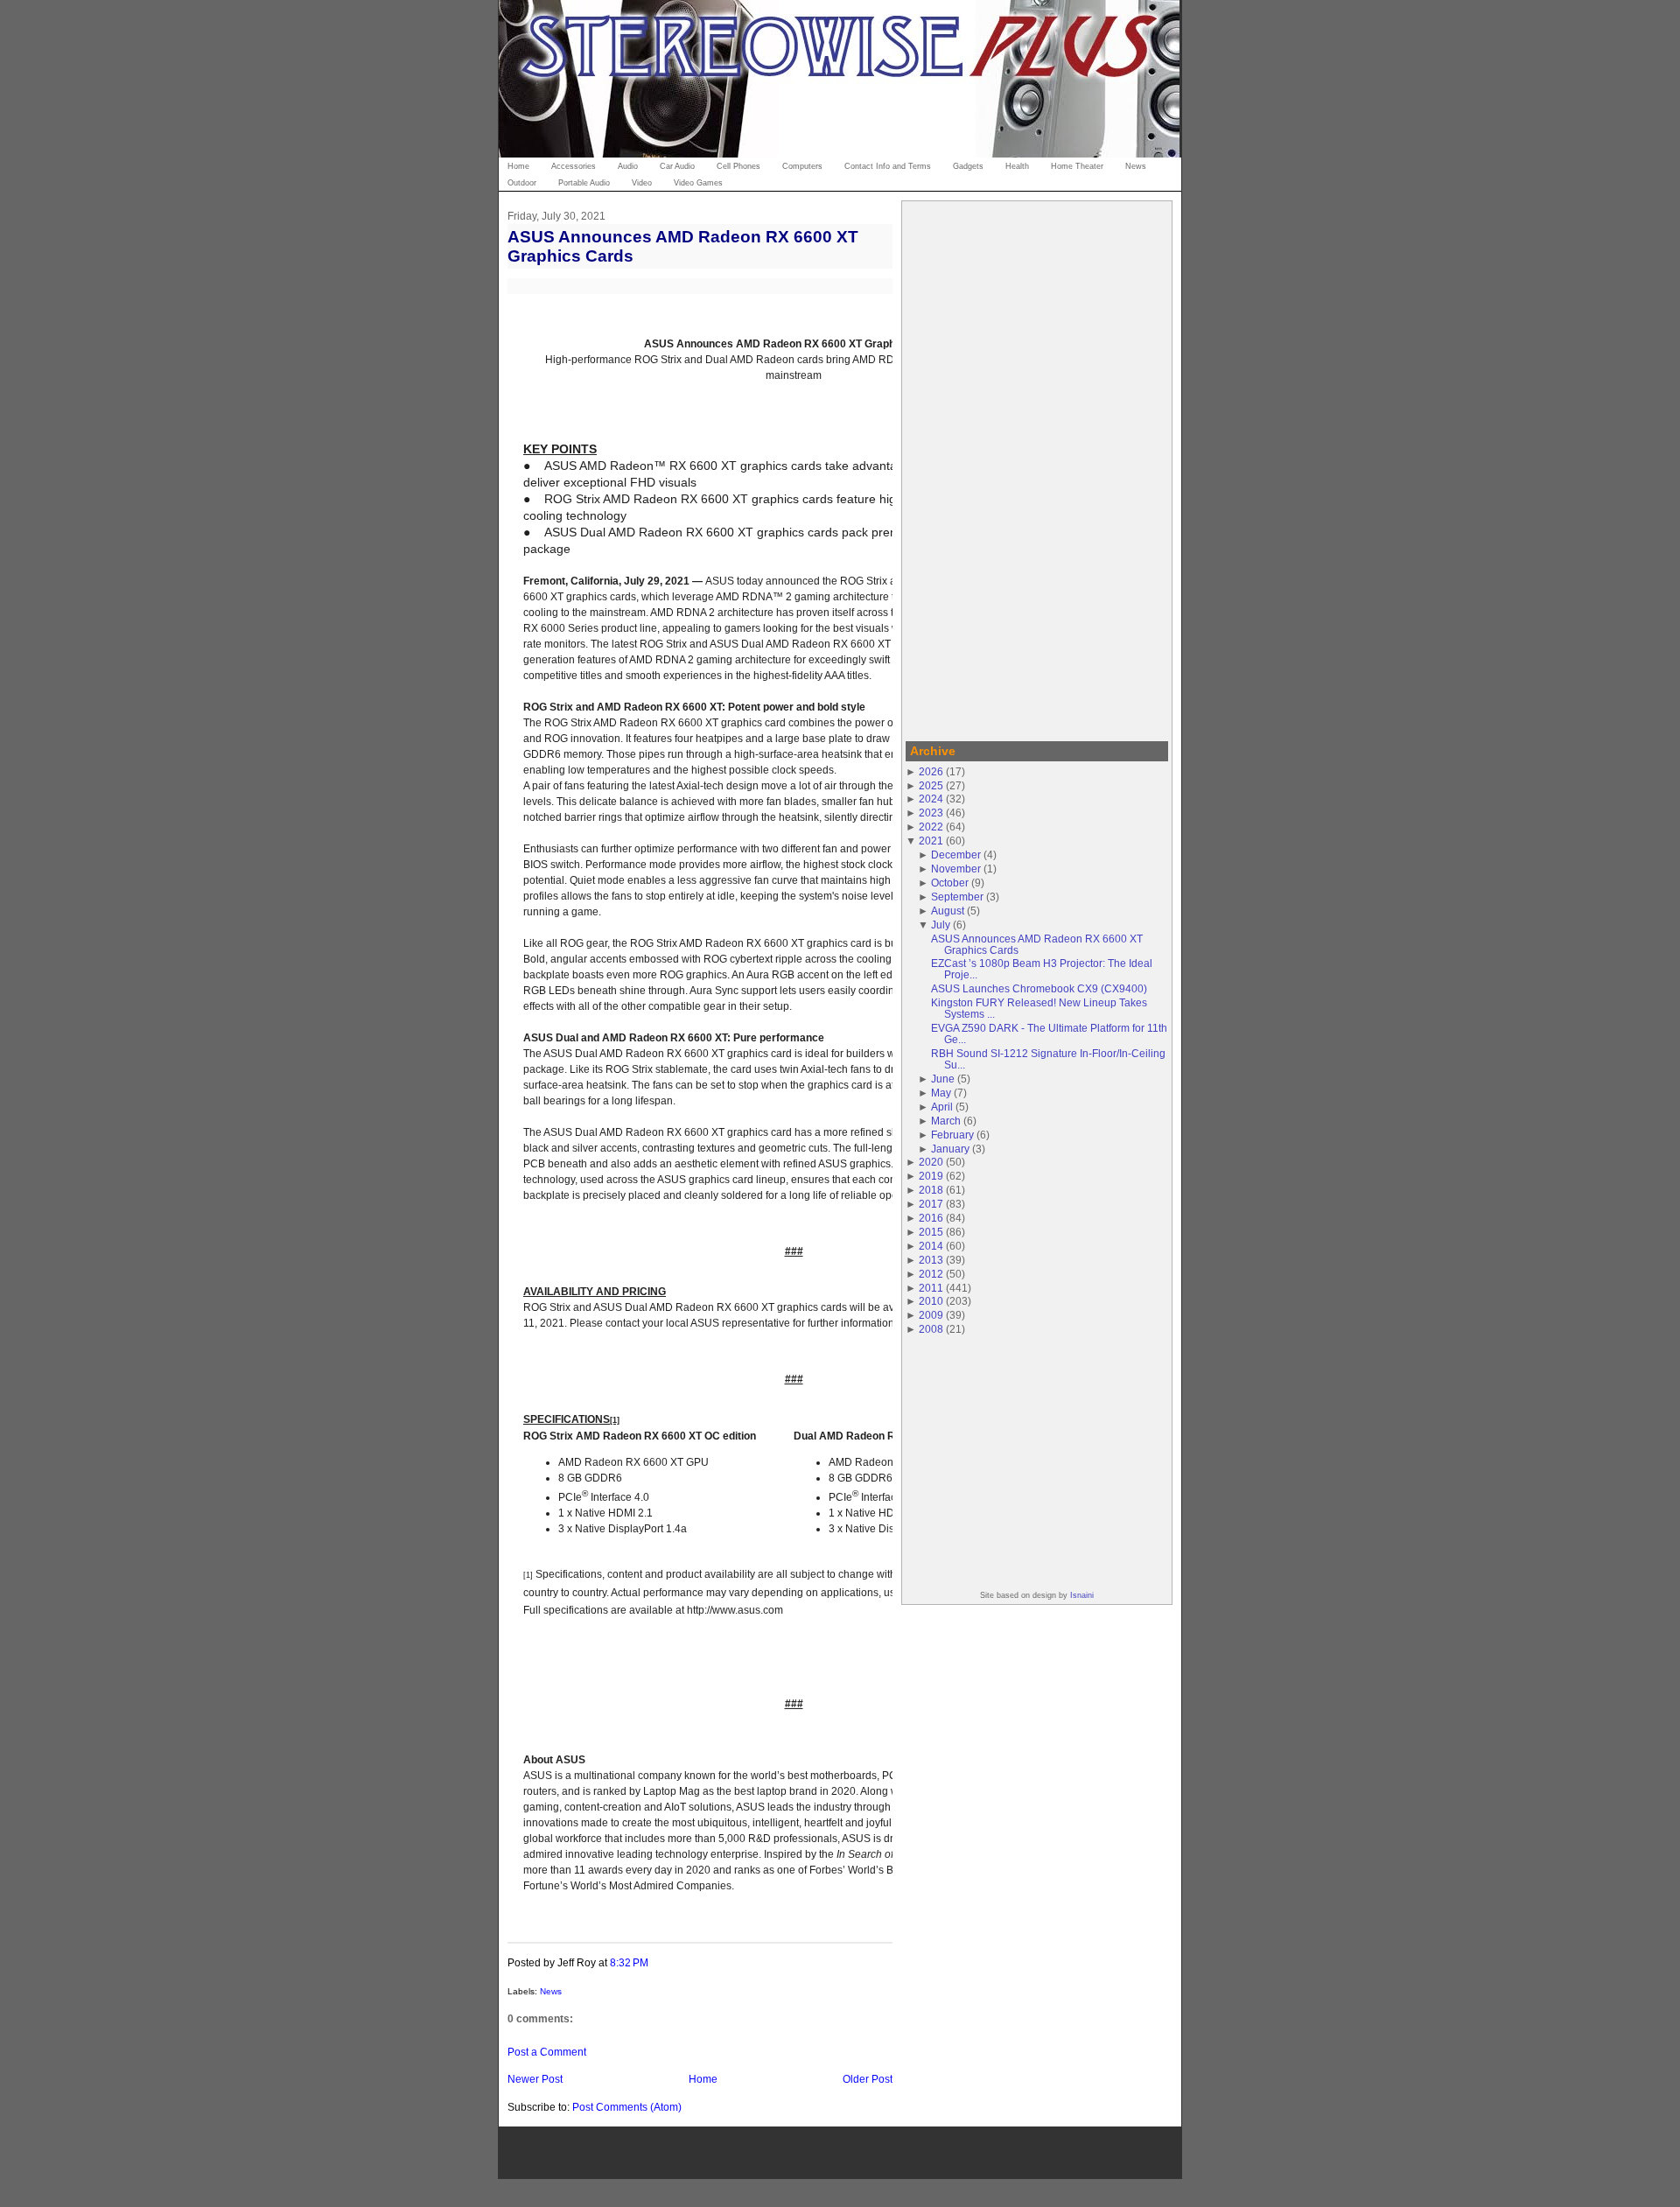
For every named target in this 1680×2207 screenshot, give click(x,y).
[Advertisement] (1037, 468)
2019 (931, 1176)
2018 (931, 1190)
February (952, 1135)
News (551, 1991)
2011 (931, 1288)
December (956, 855)
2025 (931, 785)
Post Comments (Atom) (627, 2107)
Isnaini (1082, 1595)
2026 (931, 771)
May (941, 1093)
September (957, 897)
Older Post (868, 2079)
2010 (931, 1301)
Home (703, 2079)
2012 (931, 1274)
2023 (931, 813)
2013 (931, 1260)
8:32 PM (629, 1962)
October (950, 883)
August (948, 911)
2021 (931, 841)
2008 (931, 1329)
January (950, 1149)
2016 (931, 1218)
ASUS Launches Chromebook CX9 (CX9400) (1039, 988)
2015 (931, 1232)
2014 (931, 1246)
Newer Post (535, 2079)
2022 (931, 827)
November (956, 869)
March (946, 1121)
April (942, 1107)
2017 (931, 1204)
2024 (931, 799)
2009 (931, 1315)
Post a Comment (547, 2052)
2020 (931, 1162)
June (943, 1079)
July (941, 925)
